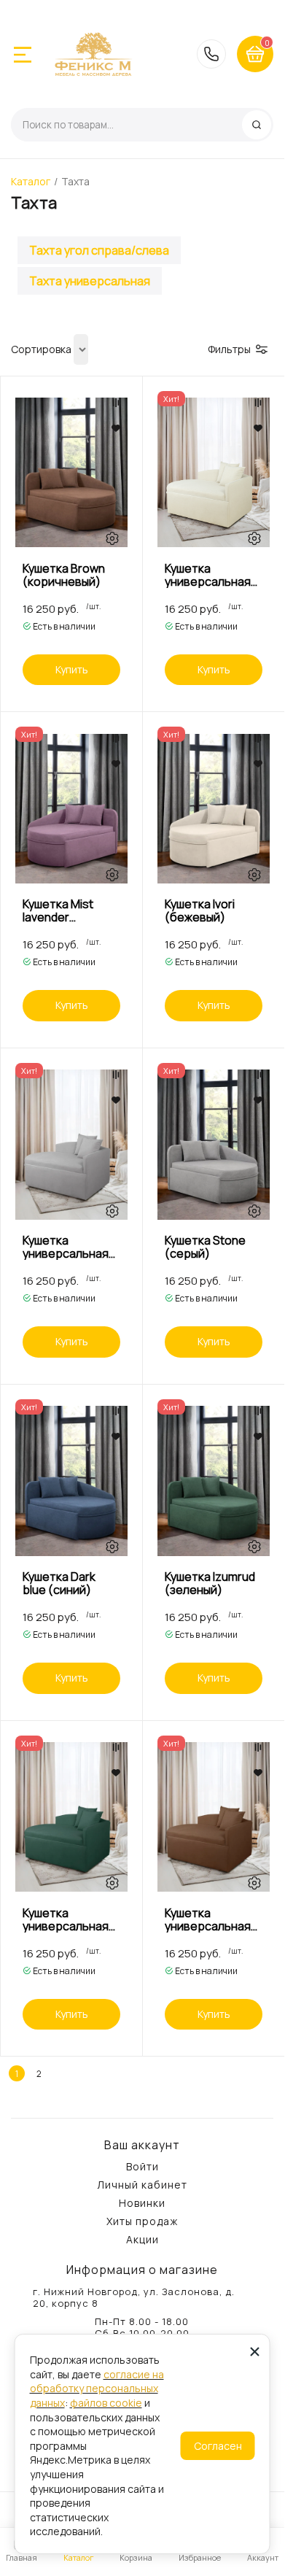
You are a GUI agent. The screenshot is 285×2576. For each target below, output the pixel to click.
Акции (142, 2240)
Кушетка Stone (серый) (205, 1247)
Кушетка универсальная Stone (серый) (66, 1247)
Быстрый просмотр (72, 472)
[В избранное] (116, 428)
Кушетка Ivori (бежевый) (200, 910)
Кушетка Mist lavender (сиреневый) (59, 910)
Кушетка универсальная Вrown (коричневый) (208, 1919)
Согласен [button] (218, 2446)
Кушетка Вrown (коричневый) (64, 575)
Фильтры (229, 349)
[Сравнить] (116, 403)
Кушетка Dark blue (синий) (59, 1583)
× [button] (255, 2351)
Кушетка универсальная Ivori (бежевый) (208, 575)
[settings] (112, 539)
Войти (142, 2167)
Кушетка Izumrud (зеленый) (210, 1583)
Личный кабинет (142, 2185)
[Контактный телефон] (211, 54)
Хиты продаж (142, 2221)
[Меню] (23, 55)
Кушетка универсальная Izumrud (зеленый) (66, 1919)
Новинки (142, 2203)
